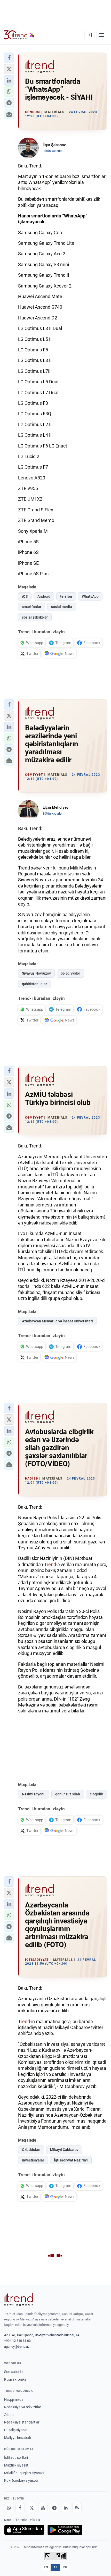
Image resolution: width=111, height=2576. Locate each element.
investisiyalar (33, 2160)
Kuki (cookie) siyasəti (21, 2480)
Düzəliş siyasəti (16, 2430)
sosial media (62, 607)
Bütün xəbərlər (53, 151)
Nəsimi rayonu (34, 1794)
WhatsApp (90, 596)
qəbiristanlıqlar (34, 984)
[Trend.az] (19, 35)
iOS (25, 596)
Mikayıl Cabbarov (64, 2150)
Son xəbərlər (14, 2372)
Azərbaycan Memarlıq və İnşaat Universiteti (57, 1321)
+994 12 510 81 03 (17, 2341)
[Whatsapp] (9, 2508)
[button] (9, 58)
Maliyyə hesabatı (18, 2438)
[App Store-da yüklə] (24, 2530)
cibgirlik (96, 1794)
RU (65, 2567)
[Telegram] (54, 2508)
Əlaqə (9, 2415)
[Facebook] (20, 2508)
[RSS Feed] (77, 2508)
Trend (50, 1564)
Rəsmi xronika (15, 2379)
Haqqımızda (14, 2400)
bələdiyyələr (70, 973)
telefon (66, 596)
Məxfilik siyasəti (17, 2465)
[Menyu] (102, 35)
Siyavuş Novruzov (36, 973)
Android (44, 596)
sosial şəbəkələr (35, 617)
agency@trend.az (17, 2347)
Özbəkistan (31, 2150)
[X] (31, 2508)
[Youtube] (43, 2508)
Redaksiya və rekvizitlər (23, 2407)
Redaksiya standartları (22, 2422)
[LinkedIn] (66, 2508)
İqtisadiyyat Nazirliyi (71, 2160)
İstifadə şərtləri (16, 2457)
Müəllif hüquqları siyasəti (24, 2473)
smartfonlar (32, 607)
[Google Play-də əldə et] (65, 2530)
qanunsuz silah (68, 1794)
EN (46, 2567)
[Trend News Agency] (19, 2300)
